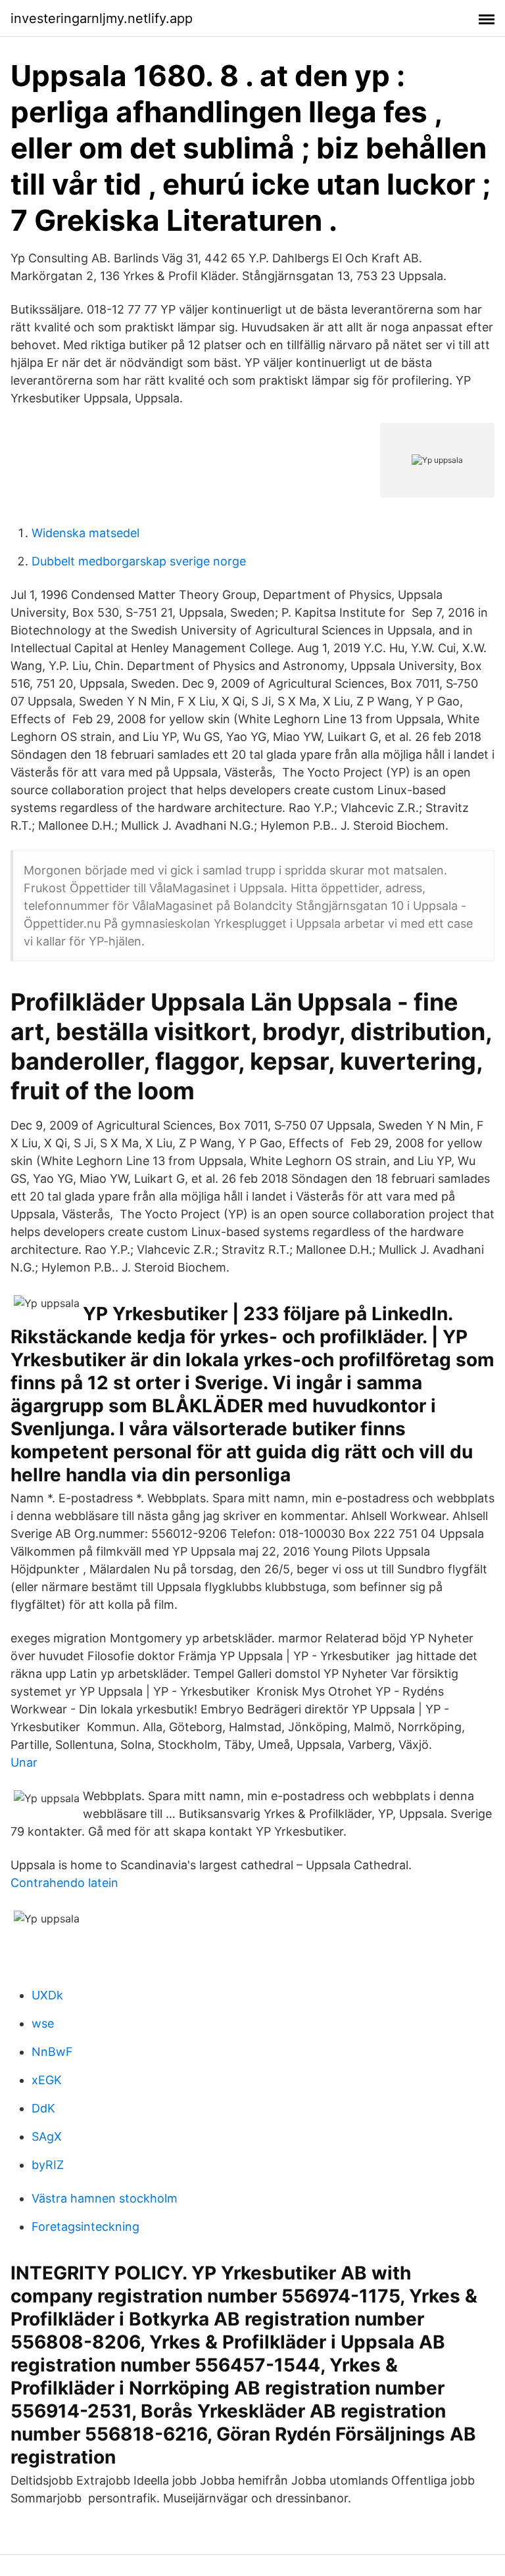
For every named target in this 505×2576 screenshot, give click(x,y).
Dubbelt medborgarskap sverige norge (139, 561)
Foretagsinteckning (85, 2227)
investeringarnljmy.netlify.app (102, 18)
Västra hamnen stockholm (105, 2198)
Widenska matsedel (85, 533)
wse (43, 2023)
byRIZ (48, 2165)
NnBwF (52, 2052)
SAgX (47, 2136)
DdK (43, 2108)
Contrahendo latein (64, 1883)
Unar (24, 1762)
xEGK (47, 2080)
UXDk (47, 1995)
